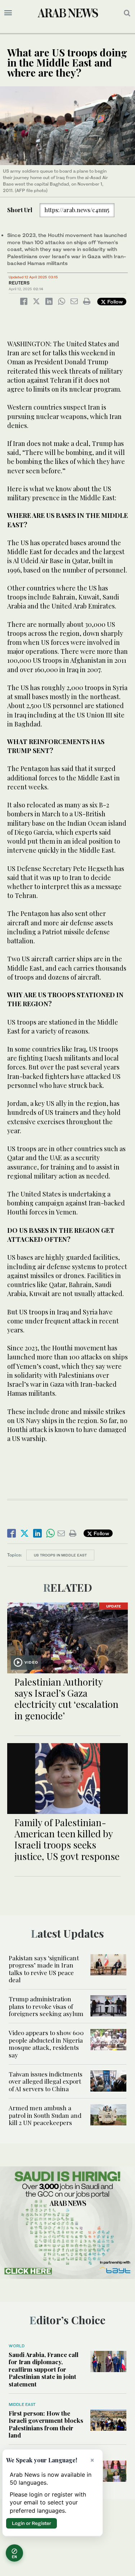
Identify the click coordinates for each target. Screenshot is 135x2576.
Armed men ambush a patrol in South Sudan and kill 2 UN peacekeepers (45, 2115)
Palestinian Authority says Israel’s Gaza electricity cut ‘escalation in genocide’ (66, 1699)
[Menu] (8, 13)
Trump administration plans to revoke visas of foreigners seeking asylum (46, 2006)
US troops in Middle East (60, 1555)
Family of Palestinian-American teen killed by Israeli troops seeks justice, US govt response (67, 1839)
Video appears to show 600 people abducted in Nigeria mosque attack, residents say (46, 2044)
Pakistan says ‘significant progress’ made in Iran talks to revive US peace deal (44, 1969)
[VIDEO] (67, 1637)
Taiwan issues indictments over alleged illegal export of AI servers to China (46, 2081)
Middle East (22, 2404)
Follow (114, 302)
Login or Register (31, 2523)
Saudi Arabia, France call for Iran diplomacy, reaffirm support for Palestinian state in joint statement (44, 2369)
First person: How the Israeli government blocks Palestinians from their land (46, 2424)
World (17, 2346)
